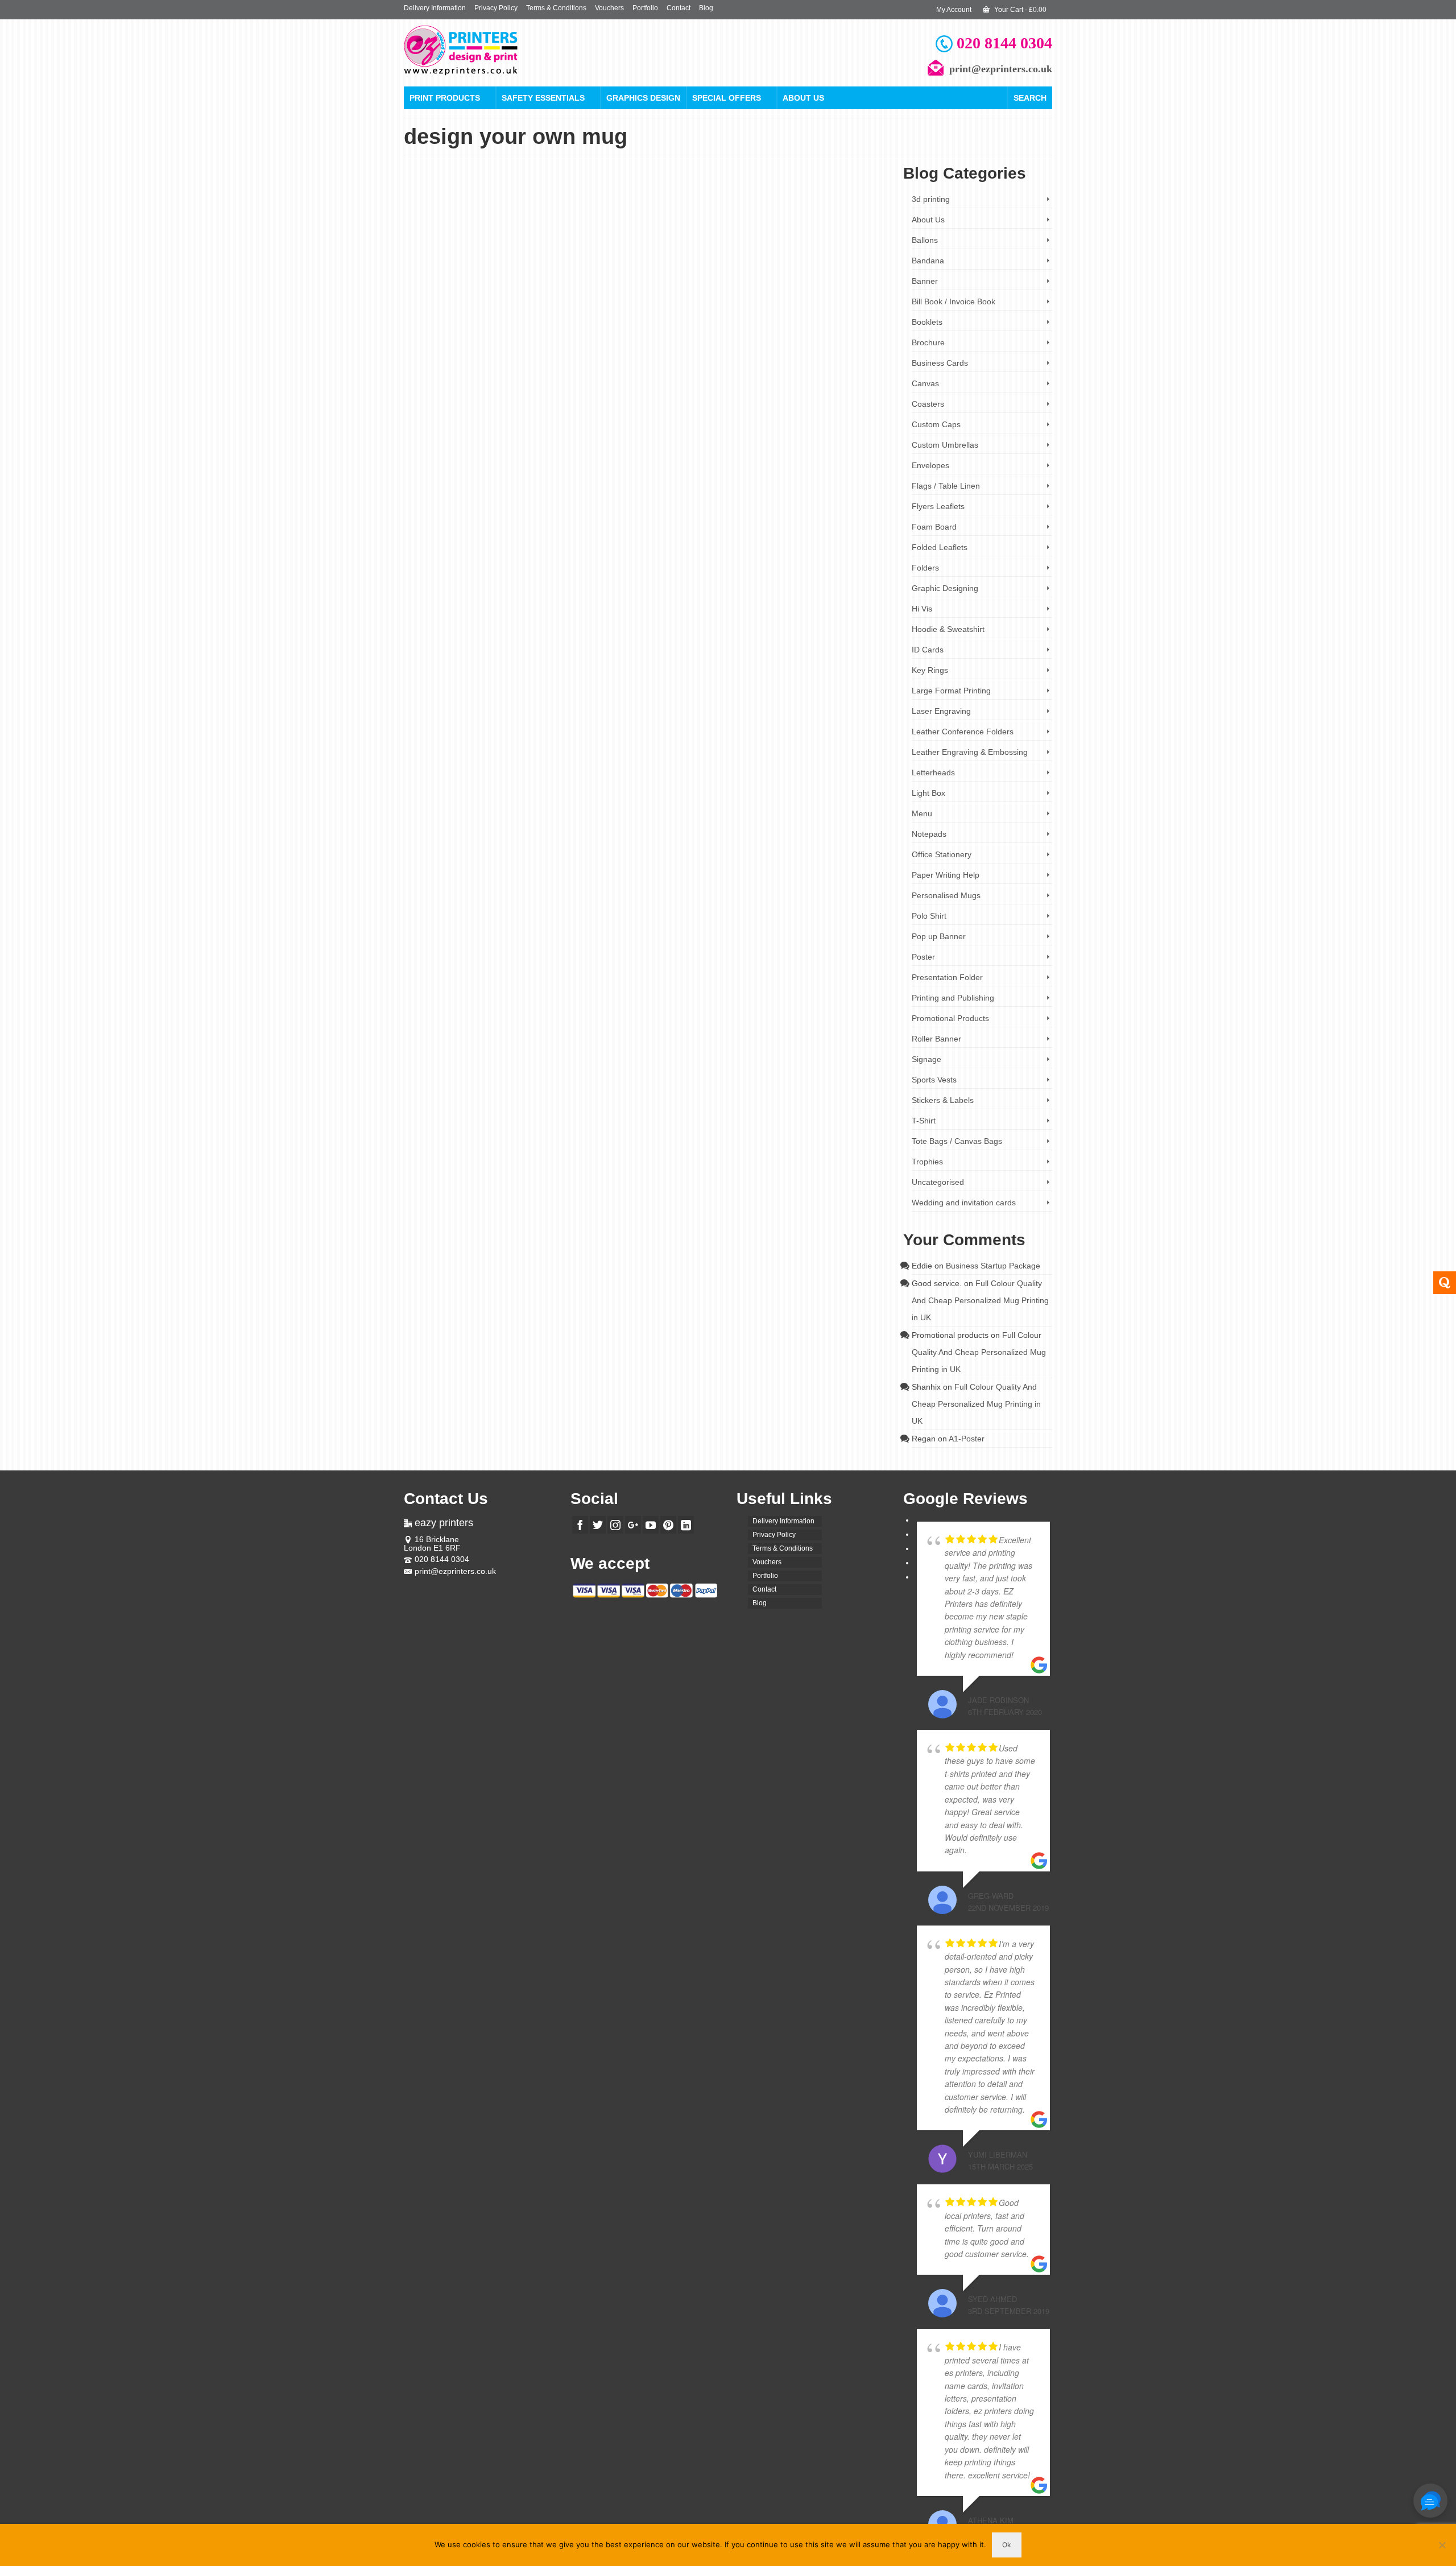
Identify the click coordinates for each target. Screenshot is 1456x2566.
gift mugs (835, 559)
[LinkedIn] (686, 1525)
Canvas (925, 383)
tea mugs (842, 569)
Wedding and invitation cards (964, 1203)
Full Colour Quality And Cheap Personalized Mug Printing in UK (980, 1300)
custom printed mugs (843, 550)
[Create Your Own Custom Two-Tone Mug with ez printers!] (500, 269)
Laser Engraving (941, 711)
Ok (1007, 2545)
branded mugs (703, 550)
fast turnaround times (730, 559)
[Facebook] (580, 1525)
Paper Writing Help (946, 875)
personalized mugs (717, 569)
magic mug (812, 336)
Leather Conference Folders (963, 732)
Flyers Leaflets (938, 506)
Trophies (927, 1162)
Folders (925, 568)
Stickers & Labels (943, 1100)
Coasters (928, 404)
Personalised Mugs (676, 263)
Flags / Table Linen (946, 486)
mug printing (673, 569)
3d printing (931, 199)
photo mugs (761, 569)
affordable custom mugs (649, 550)
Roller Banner (936, 1039)
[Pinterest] (668, 1525)
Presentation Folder (947, 977)
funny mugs (777, 559)
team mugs (835, 346)
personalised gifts (852, 336)
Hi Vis (922, 609)
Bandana (928, 261)
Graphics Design (643, 98)
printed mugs (682, 346)
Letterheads (933, 772)
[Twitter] (598, 1525)
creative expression (787, 550)
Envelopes (930, 465)
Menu (922, 813)
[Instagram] (615, 1525)
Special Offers (727, 98)
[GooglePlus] (633, 1525)
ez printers (759, 336)
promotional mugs (748, 346)
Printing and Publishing (953, 998)
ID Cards (928, 650)
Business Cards (940, 363)
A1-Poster (967, 1439)
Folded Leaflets (940, 547)
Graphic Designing (945, 588)
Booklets (927, 322)
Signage (926, 1059)
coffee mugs (742, 550)
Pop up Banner (939, 936)
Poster (923, 957)
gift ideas (808, 559)
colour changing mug (694, 327)
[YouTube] (651, 1525)
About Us (803, 98)
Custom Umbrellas (945, 445)
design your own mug (672, 336)
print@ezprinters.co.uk (455, 1571)
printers (712, 346)
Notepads (929, 834)
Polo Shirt (929, 916)
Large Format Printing (951, 691)
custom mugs (831, 327)
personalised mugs (637, 346)
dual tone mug (723, 336)
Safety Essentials (543, 98)
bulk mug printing (640, 327)
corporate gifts (743, 327)
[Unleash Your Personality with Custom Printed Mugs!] (500, 484)
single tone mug (796, 346)
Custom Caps (936, 424)
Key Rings (930, 670)
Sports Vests (934, 1080)
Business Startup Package (993, 1266)
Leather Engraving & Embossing (970, 752)
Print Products (445, 98)
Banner (925, 281)
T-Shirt (924, 1121)
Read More (710, 303)
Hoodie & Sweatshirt (948, 629)
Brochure (928, 342)
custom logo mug (788, 327)
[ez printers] (506, 50)
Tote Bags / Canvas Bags (957, 1141)
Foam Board (934, 527)
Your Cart (1019, 10)
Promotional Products (735, 263)
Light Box (928, 793)
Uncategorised (938, 1182)
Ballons (925, 240)
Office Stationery (942, 854)
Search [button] (1030, 98)
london (785, 336)
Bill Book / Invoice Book (954, 301)
